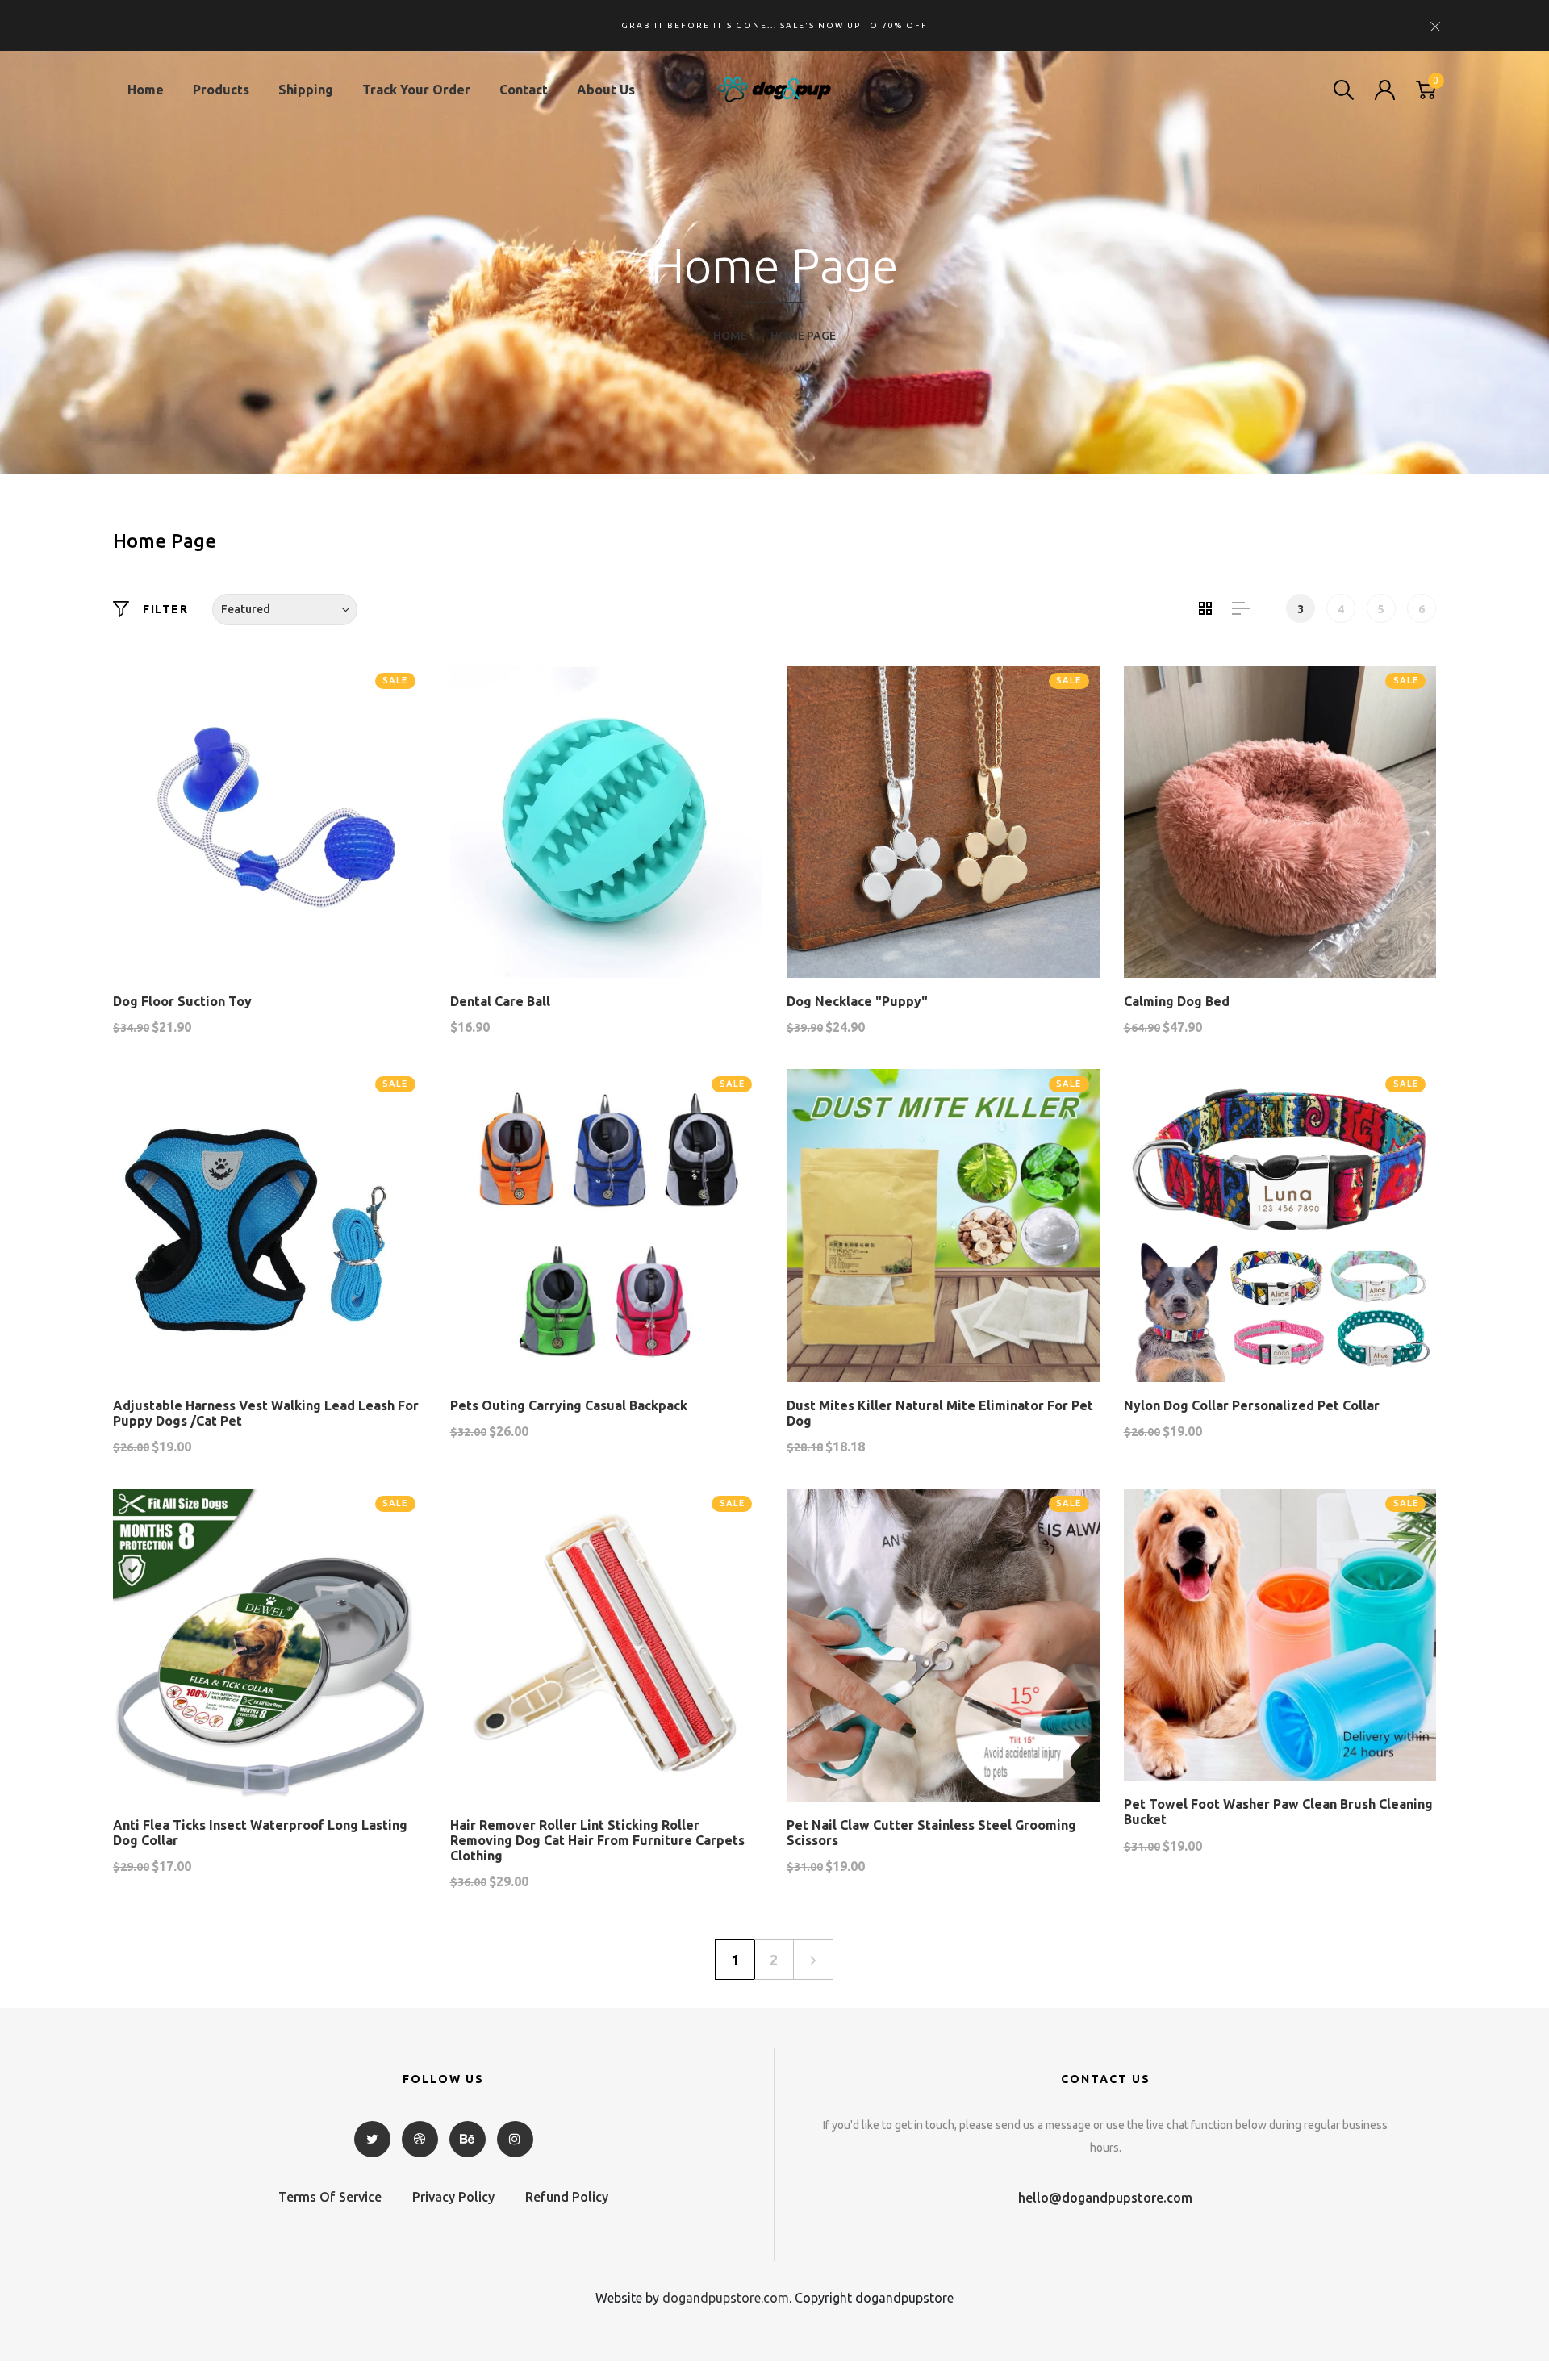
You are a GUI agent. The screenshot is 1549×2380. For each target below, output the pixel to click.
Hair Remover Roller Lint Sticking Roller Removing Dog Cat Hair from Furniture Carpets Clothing (597, 1840)
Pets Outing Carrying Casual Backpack (569, 1405)
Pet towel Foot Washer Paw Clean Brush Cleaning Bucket (1278, 1812)
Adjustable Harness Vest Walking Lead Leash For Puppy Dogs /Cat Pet (266, 1413)
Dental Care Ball (500, 1001)
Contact (524, 90)
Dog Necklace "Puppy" (857, 1001)
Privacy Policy (453, 2197)
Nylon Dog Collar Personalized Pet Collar (1252, 1405)
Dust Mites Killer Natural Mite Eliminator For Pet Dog (940, 1413)
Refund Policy (567, 2197)
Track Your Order (416, 90)
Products (221, 90)
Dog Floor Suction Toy (182, 1001)
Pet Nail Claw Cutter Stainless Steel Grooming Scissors (931, 1833)
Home (146, 90)
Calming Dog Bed (1177, 1001)
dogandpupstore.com (726, 2298)
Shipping (306, 90)
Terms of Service (330, 2197)
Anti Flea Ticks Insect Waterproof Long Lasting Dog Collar (260, 1833)
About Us (606, 90)
